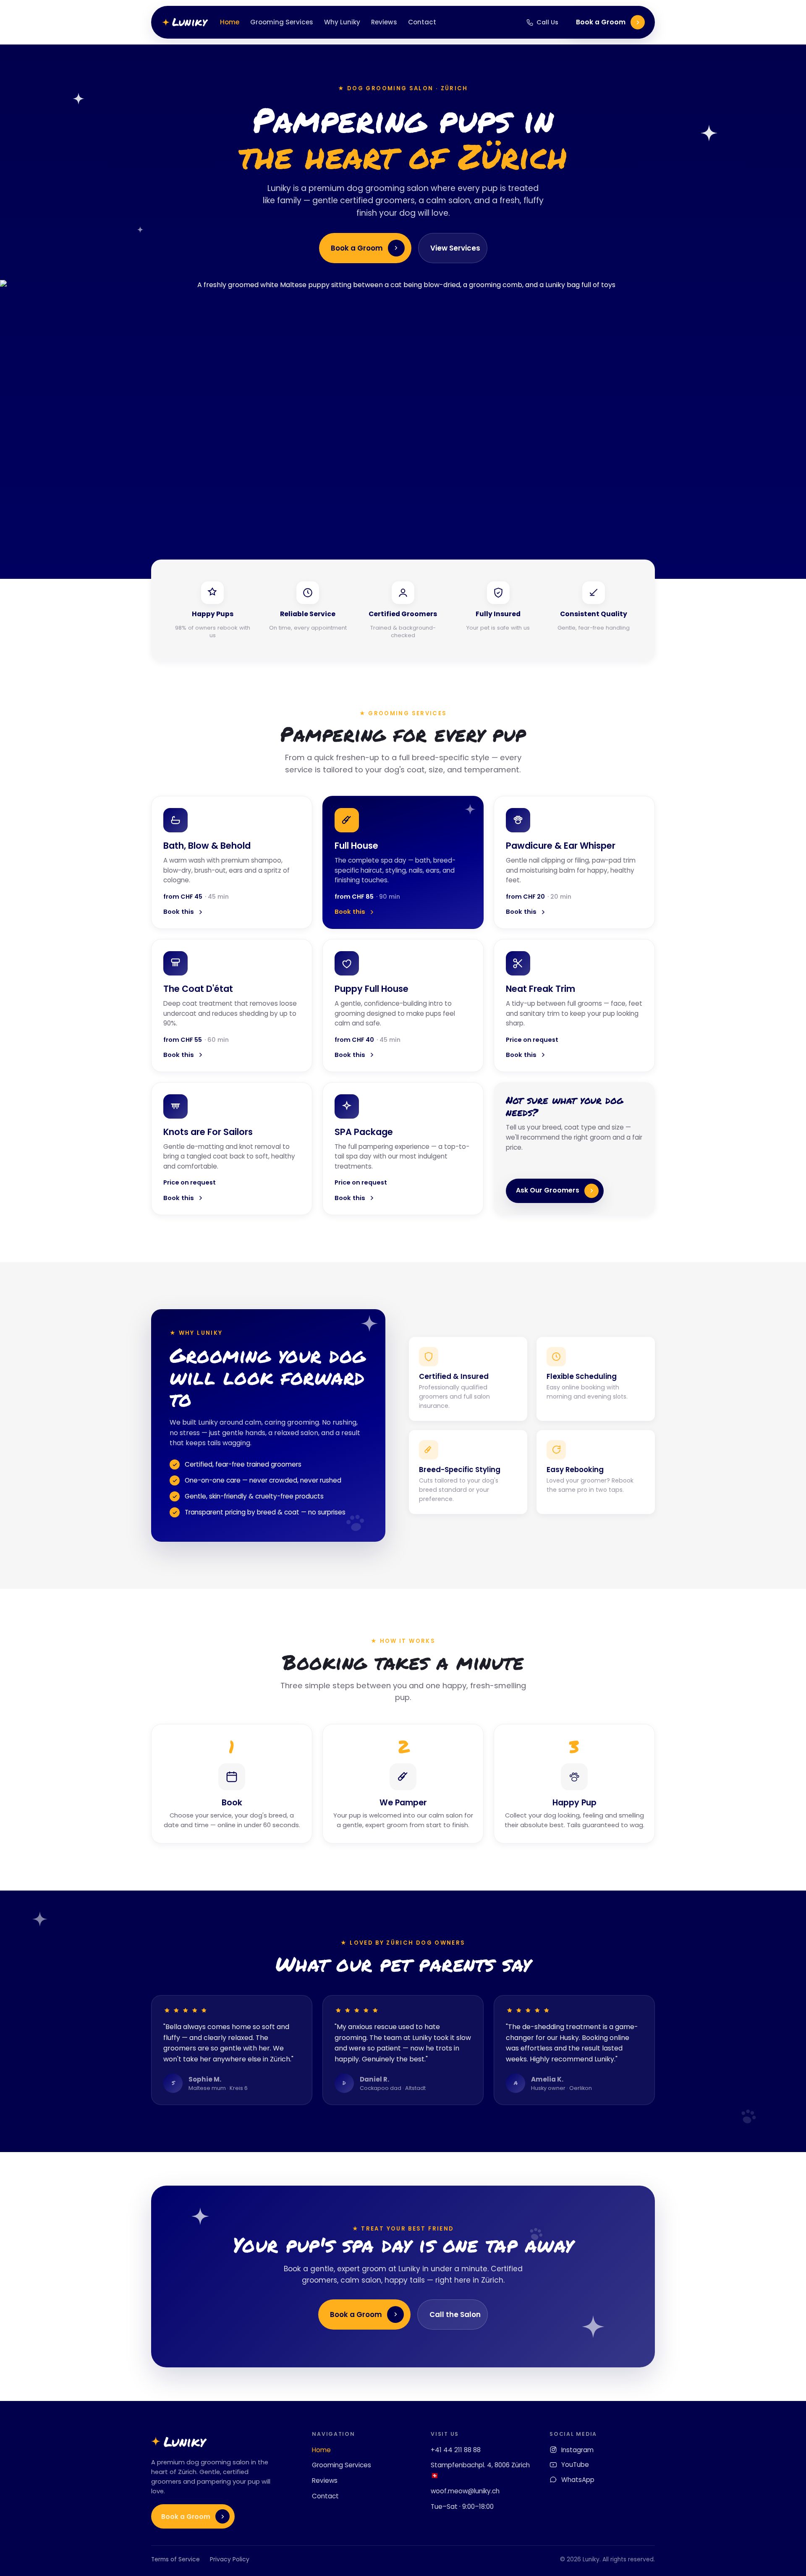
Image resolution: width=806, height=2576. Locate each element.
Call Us (547, 22)
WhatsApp (578, 2480)
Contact (422, 22)
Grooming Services (282, 22)
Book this (179, 912)
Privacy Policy (230, 2559)
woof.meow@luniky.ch (465, 2491)
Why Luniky (342, 22)
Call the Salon (455, 2314)
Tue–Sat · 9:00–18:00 (462, 2507)
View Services (455, 248)
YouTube (575, 2465)
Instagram (577, 2450)
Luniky (189, 22)
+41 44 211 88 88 (456, 2450)
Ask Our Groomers (548, 1190)
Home (230, 22)
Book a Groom (601, 22)
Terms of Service (175, 2559)
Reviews (384, 22)
